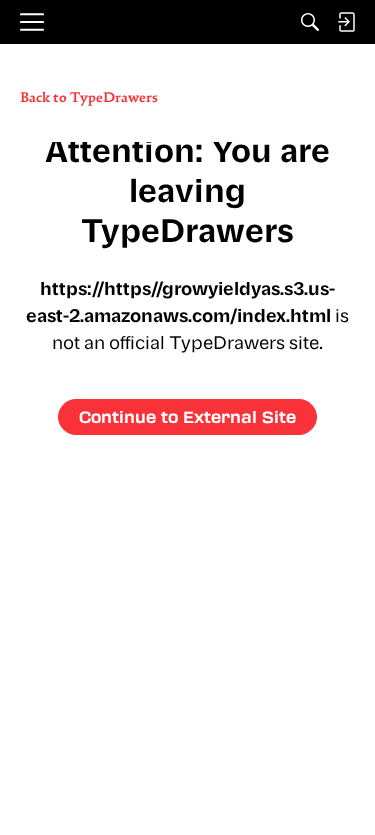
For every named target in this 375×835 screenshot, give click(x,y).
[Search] (310, 22)
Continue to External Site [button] (187, 416)
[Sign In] (346, 22)
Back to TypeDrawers (89, 98)
